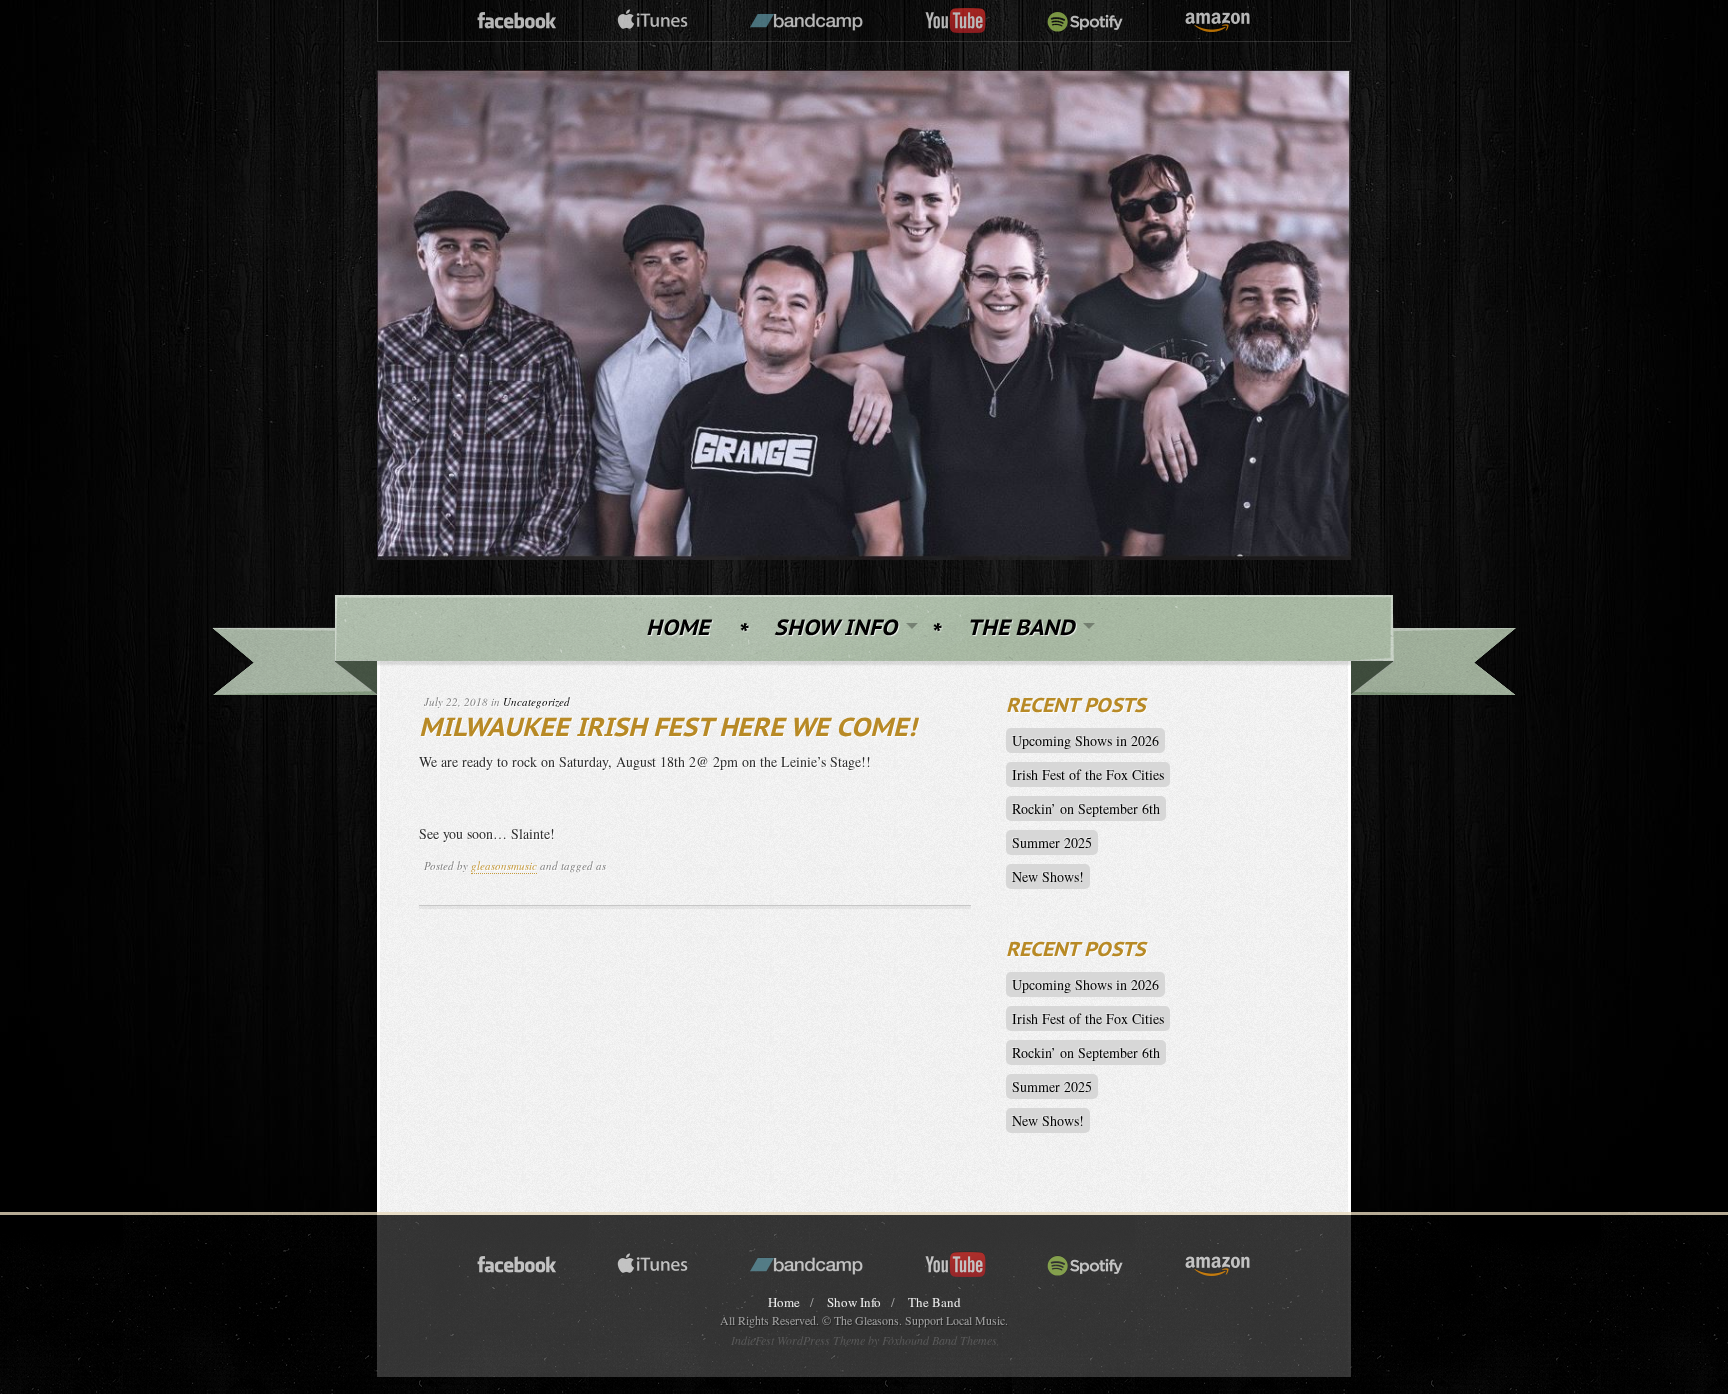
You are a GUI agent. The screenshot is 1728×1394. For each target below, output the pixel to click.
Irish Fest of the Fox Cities (1088, 774)
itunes (653, 21)
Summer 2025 (1052, 842)
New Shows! (1048, 876)
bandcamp (806, 21)
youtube (955, 21)
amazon (1218, 21)
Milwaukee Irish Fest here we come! (667, 728)
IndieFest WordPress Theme (798, 1340)
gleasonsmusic (504, 865)
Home (677, 628)
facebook (517, 21)
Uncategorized (536, 701)
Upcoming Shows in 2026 (1085, 740)
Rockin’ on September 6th (1086, 808)
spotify (1085, 21)
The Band (1020, 628)
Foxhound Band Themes (939, 1340)
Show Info (835, 628)
